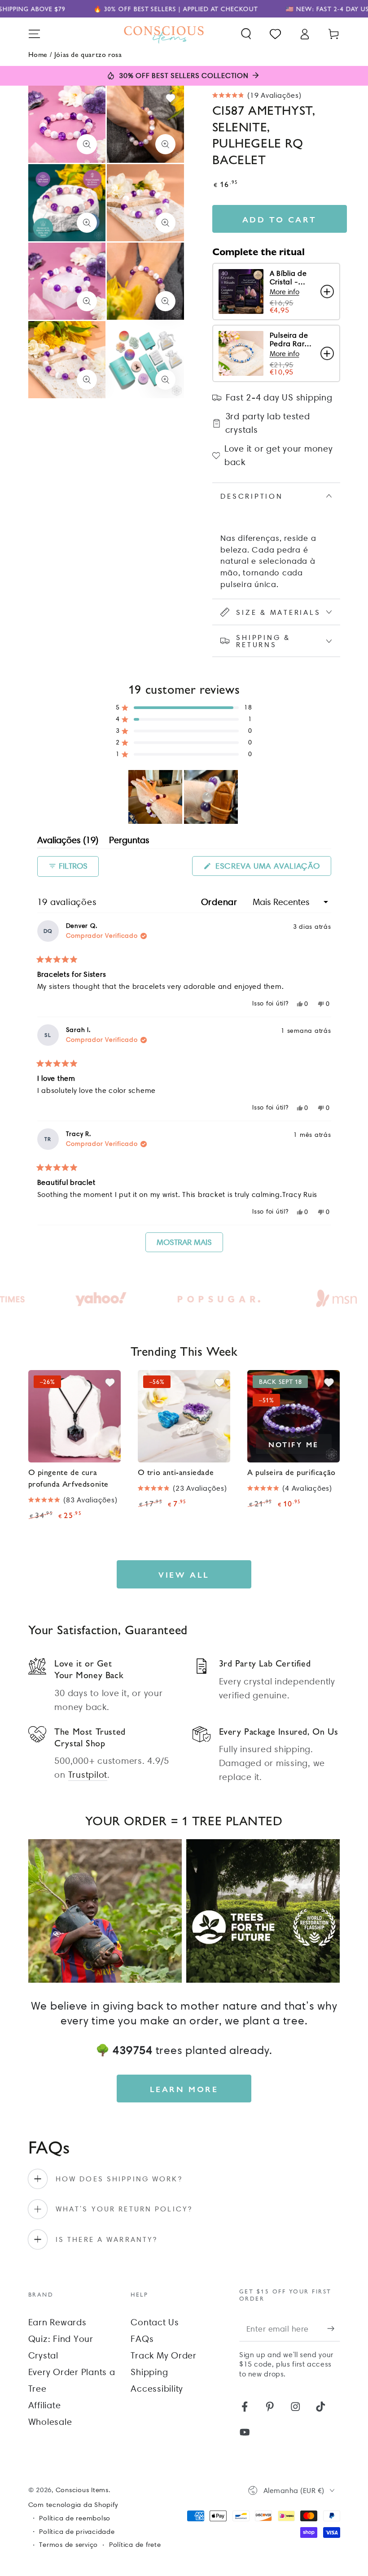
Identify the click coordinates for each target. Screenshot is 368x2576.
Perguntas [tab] (129, 842)
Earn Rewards (57, 2322)
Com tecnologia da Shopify (73, 2505)
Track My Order (164, 2355)
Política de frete (135, 2545)
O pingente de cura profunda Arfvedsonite (69, 1477)
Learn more (184, 2089)
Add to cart (280, 219)
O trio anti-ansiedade (176, 1472)
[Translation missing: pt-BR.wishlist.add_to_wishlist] (171, 98)
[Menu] (34, 34)
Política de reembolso (75, 2518)
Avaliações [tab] (68, 842)
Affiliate (45, 2405)
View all (184, 1574)
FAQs (142, 2339)
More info (285, 292)
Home (38, 54)
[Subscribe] (334, 2329)
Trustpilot (88, 1775)
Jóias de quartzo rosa (88, 54)
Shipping (149, 2372)
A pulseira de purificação (291, 1472)
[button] (246, 34)
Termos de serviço (68, 2545)
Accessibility (157, 2389)
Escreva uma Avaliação (272, 868)
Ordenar (221, 902)
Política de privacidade (77, 2532)
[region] (184, 797)
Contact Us (155, 2322)
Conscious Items (82, 2490)
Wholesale (50, 2422)
